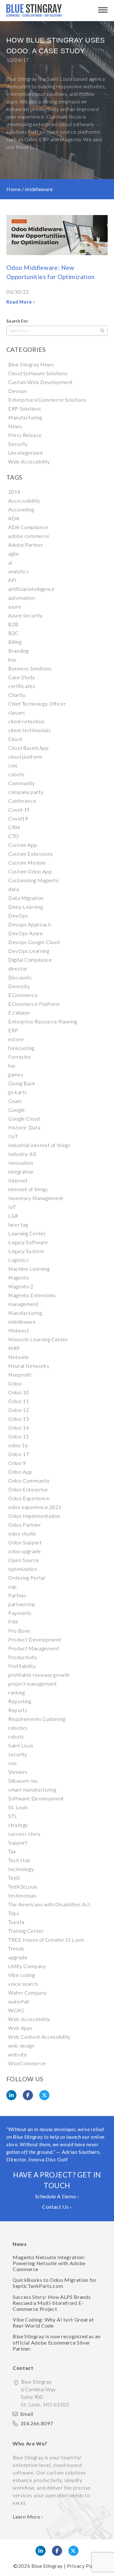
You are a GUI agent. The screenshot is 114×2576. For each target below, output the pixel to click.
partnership (22, 1604)
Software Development (36, 1798)
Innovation (21, 1163)
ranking (16, 1692)
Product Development (35, 1639)
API (13, 580)
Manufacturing (25, 417)
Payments (20, 1613)
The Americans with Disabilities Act (49, 1904)
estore (16, 1039)
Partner (17, 1595)
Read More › (21, 302)
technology (21, 1869)
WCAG (16, 2010)
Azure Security (25, 615)
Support (18, 1842)
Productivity (23, 1657)
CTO (14, 836)
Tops (14, 1913)
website (18, 2054)
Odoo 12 (19, 1410)
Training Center (26, 1931)
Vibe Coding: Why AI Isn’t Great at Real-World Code (53, 2322)
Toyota (16, 1922)
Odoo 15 (19, 1436)
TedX (14, 1878)
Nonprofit (20, 1375)
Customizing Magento (33, 880)
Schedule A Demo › (57, 2196)
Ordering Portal (27, 1578)
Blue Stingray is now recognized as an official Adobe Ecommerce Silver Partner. (57, 2342)
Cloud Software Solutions (38, 373)
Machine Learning (29, 1269)
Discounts (20, 977)
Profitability (22, 1666)
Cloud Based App (28, 748)
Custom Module (27, 863)
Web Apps (20, 2028)
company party (26, 792)
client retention (26, 721)
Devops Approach (30, 924)
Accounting (21, 509)
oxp (13, 1586)
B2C (13, 633)
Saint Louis (21, 1745)
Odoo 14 (19, 1428)
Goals (15, 1101)
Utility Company (27, 1966)
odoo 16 (18, 1445)
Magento (19, 1277)
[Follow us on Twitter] (73, 2551)
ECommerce (23, 995)
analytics (19, 571)
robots (16, 1737)
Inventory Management (36, 1198)
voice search (23, 1984)
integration (21, 1171)
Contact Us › (57, 2207)
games (16, 1074)
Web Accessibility (29, 461)
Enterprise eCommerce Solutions (47, 400)
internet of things (28, 1189)
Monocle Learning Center (38, 1339)
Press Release (25, 435)
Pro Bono (19, 1631)
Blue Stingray (47, 2566)
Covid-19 (19, 810)
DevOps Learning (29, 951)
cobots (16, 774)
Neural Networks (29, 1366)
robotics (18, 1728)
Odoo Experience (29, 1498)
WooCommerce (27, 2063)
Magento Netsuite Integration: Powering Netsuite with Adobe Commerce (49, 2263)
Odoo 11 (19, 1401)
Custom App (23, 845)
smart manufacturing (32, 1789)
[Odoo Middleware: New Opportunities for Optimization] (57, 236)
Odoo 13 (19, 1419)
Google (17, 1110)
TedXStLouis (23, 1887)
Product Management (34, 1648)
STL (13, 1816)
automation (22, 598)
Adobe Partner (26, 545)
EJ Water (19, 1013)
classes (17, 712)
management (23, 1304)
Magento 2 (21, 1286)
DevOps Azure (26, 933)
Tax (12, 1851)
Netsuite (19, 1357)
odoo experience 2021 (35, 1507)
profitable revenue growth (39, 1675)
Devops (18, 391)
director (18, 968)
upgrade (18, 1957)
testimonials (22, 1895)
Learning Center (27, 1233)
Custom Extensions (31, 854)
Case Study (22, 677)
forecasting (21, 1048)
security (18, 1754)
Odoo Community (29, 1480)
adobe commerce (29, 536)
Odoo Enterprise (28, 1489)
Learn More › (28, 2517)
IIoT (13, 1136)
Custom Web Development (41, 382)
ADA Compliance (28, 527)
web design (21, 2046)
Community (22, 783)
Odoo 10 (19, 1392)
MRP (14, 1348)
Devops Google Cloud (34, 942)
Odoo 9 (17, 1463)
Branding (19, 651)
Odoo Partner (25, 1525)
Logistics (19, 1260)
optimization (23, 1569)
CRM (14, 827)
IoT (12, 1207)
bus (12, 659)
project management (33, 1684)
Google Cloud (24, 1119)
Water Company (27, 1993)
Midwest (19, 1330)
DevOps (18, 915)
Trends (16, 1948)
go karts (18, 1092)
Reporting (20, 1701)
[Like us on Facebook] (57, 2551)
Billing (15, 642)
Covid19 (18, 818)
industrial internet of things (39, 1145)
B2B (13, 624)
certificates (22, 686)
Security (18, 444)
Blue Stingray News (31, 364)
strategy (18, 1825)
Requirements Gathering (37, 1719)
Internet (18, 1180)
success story (24, 1834)
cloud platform (25, 757)
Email (27, 2414)
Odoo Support (25, 1542)
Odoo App (20, 1472)
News (15, 426)
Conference (22, 801)
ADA (14, 518)
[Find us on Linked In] (41, 2551)
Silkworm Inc (23, 1781)
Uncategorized (25, 453)
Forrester (20, 1057)
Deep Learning (25, 907)
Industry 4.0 (22, 1154)
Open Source (24, 1560)
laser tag (18, 1224)
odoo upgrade (25, 1551)
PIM (13, 1622)
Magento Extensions (32, 1295)
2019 (14, 492)
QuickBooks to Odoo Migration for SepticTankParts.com (55, 2283)
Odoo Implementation (34, 1516)
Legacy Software (28, 1242)
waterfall (19, 2001)
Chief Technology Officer (37, 704)
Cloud (15, 739)
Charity (17, 695)
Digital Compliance (30, 960)
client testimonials (29, 730)
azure (15, 606)
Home (14, 189)
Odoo (15, 1383)
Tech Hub (19, 1860)
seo (13, 1763)
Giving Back (22, 1083)
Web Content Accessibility (39, 2037)
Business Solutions (30, 668)
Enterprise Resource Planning (43, 1021)
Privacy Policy (84, 2566)
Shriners (18, 1772)
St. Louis (18, 1807)
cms (13, 765)
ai (10, 562)
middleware (22, 1322)
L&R (13, 1216)
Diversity (19, 986)
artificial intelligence (32, 589)
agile (13, 554)
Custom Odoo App (30, 871)
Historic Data (24, 1127)
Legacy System (26, 1251)
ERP (13, 1030)
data (14, 889)
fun (12, 1066)
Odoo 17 (19, 1454)
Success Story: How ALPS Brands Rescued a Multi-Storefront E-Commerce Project (52, 2303)
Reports (18, 1710)
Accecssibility (24, 501)
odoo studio (22, 1533)
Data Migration (26, 898)
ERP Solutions (25, 408)
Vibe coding (22, 1975)
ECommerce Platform (34, 1004)
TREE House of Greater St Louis (46, 1940)
